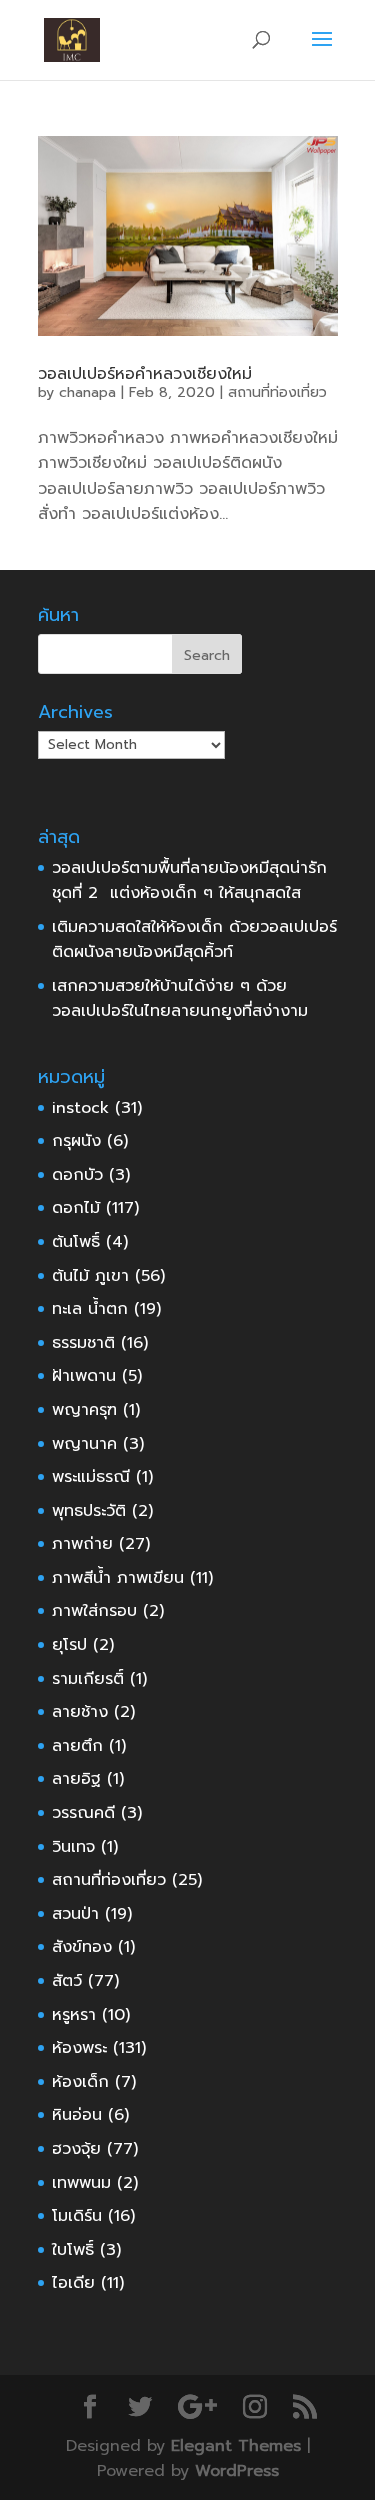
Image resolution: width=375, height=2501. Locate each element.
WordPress (237, 2471)
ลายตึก (77, 1746)
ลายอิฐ (76, 1779)
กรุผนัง (76, 1141)
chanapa (87, 392)
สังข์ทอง (82, 1947)
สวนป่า (75, 1914)
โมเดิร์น (77, 2216)
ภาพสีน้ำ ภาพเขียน (118, 1578)
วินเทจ (73, 1847)
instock (80, 1108)
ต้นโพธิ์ (76, 1242)
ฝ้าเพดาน (84, 1376)
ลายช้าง (80, 1712)
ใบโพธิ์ (73, 2250)
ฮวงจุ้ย (76, 2149)
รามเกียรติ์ (88, 1679)
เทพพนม (81, 2183)
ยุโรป (69, 1645)
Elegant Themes (236, 2446)
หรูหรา (74, 2015)
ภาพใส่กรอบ (94, 1611)
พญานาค (84, 1444)
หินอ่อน (77, 2115)
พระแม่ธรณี (91, 1477)
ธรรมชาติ (83, 1343)
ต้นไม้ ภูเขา (90, 1276)
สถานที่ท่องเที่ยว (277, 392)
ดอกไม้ (76, 1208)
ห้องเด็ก (80, 2082)
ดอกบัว (77, 1175)
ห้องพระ (79, 2048)
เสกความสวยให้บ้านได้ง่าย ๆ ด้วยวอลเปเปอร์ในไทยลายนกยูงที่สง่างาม (180, 999)
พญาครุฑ (84, 1410)
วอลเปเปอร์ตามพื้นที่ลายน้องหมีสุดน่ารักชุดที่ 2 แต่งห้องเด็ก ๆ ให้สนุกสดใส (189, 881)
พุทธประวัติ (89, 1511)
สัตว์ (67, 1981)
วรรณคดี (83, 1813)
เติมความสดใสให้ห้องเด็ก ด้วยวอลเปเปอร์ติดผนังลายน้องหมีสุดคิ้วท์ (194, 940)
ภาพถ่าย (82, 1544)
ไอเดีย (73, 2283)
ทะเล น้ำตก (90, 1309)
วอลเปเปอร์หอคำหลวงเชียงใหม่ (145, 374)
